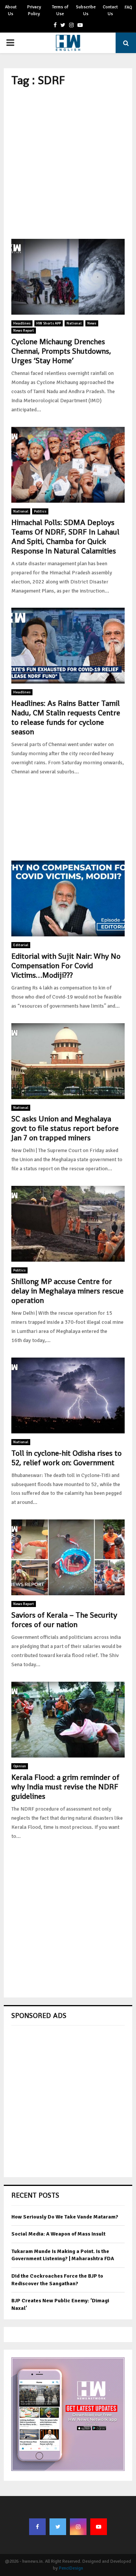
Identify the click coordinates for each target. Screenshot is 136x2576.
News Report (24, 331)
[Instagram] (78, 2527)
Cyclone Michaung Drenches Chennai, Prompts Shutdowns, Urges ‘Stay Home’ (61, 351)
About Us (11, 10)
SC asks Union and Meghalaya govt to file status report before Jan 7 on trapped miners (65, 1128)
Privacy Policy (34, 10)
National (74, 323)
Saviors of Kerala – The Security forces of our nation (64, 1620)
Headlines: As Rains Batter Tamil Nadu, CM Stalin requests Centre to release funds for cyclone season (66, 717)
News (92, 323)
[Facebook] (37, 2527)
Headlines (22, 323)
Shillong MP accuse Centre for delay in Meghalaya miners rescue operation (67, 1291)
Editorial (21, 945)
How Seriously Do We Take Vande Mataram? (65, 2217)
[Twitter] (58, 2527)
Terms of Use (60, 10)
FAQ (128, 7)
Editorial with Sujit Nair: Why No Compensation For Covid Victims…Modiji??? (66, 966)
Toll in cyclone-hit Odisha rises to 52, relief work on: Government (66, 1458)
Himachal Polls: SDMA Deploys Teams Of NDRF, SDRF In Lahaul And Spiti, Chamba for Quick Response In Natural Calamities (65, 537)
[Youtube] (99, 2527)
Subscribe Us (86, 10)
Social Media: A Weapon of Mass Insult (58, 2234)
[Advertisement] (68, 163)
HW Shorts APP (49, 323)
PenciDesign (71, 2568)
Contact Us (110, 10)
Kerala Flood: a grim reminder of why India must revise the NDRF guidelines (65, 1787)
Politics (40, 511)
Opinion (20, 1766)
